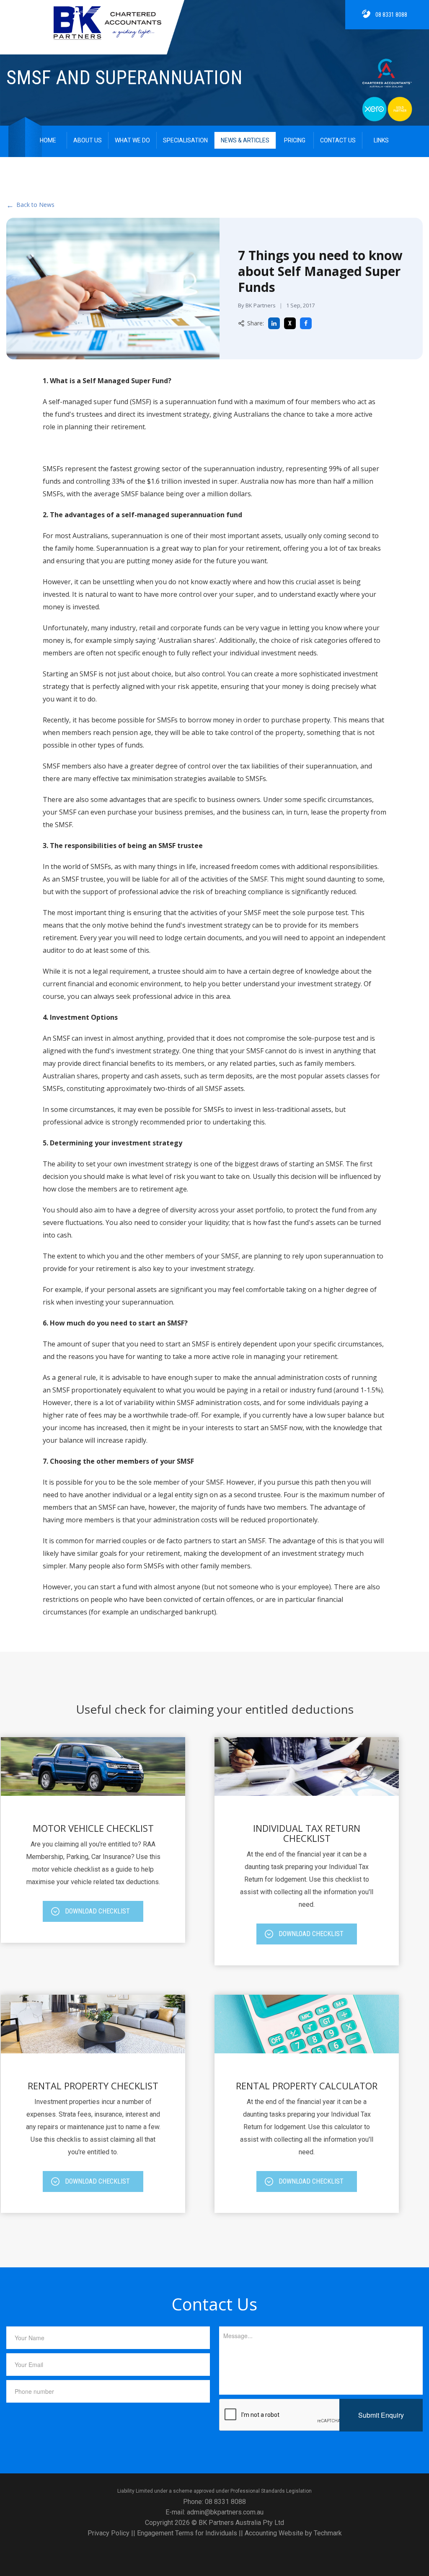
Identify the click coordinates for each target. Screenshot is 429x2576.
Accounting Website (274, 2533)
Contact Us (338, 140)
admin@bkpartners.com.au (225, 2512)
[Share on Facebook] (306, 323)
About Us (88, 140)
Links (381, 140)
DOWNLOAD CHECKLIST (97, 1911)
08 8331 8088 (391, 15)
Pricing (295, 140)
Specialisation (185, 140)
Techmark (328, 2533)
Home (48, 140)
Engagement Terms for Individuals (187, 2533)
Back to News (30, 205)
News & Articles (245, 140)
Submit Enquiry (381, 2415)
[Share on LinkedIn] (274, 323)
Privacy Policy (109, 2533)
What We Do (132, 140)
